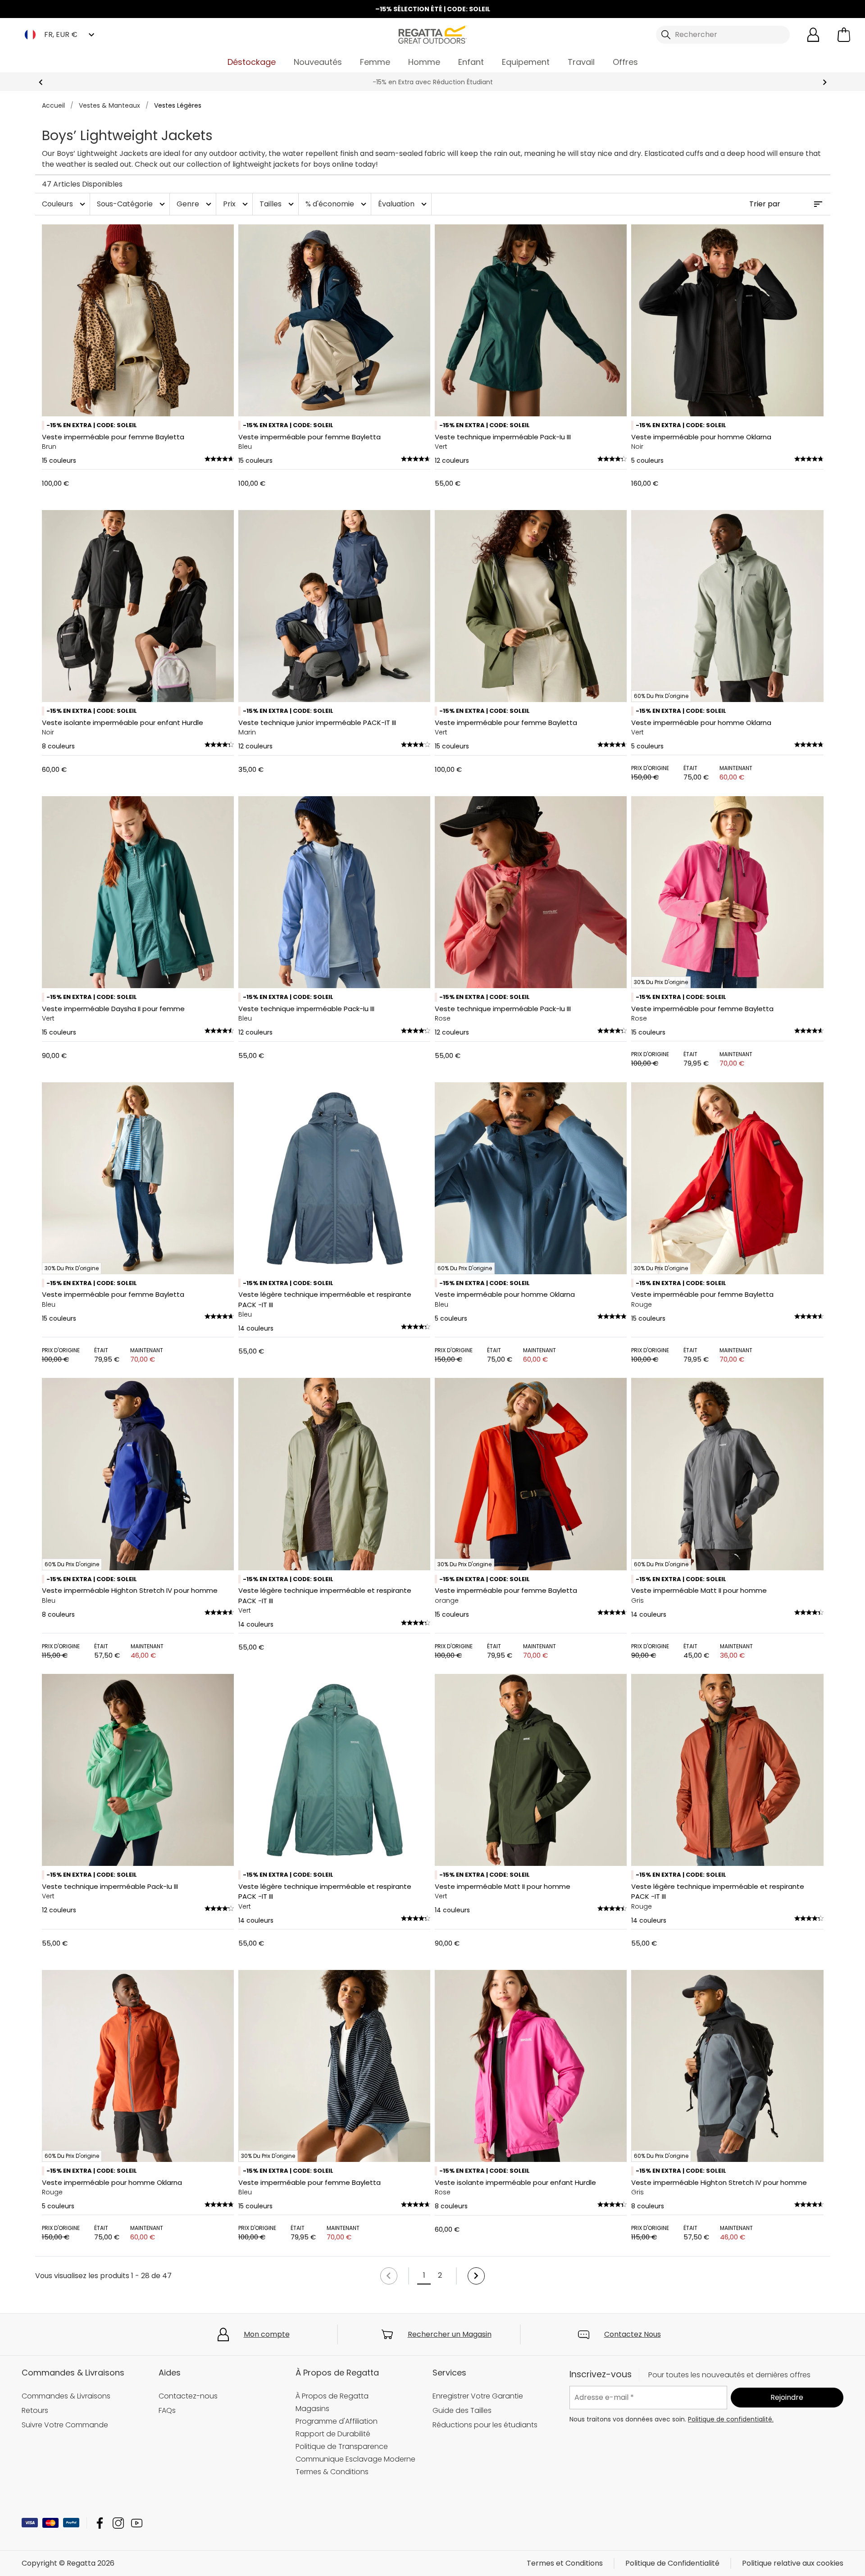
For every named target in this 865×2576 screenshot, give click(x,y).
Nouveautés (318, 62)
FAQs (167, 2410)
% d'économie (337, 204)
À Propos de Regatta (332, 2396)
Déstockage (252, 62)
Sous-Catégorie (132, 204)
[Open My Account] (813, 35)
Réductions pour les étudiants (485, 2425)
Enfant (471, 62)
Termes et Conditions (565, 2563)
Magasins (312, 2409)
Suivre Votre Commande (65, 2425)
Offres (625, 62)
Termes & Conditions (332, 2472)
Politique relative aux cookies (793, 2563)
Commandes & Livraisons (66, 2396)
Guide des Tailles (462, 2410)
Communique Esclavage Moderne (355, 2459)
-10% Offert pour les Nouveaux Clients (432, 82)
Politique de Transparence (342, 2446)
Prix (237, 204)
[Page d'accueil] (432, 34)
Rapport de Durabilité (333, 2434)
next (825, 82)
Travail (581, 62)
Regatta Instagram (118, 2523)
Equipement (526, 62)
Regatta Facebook (100, 2523)
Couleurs (65, 204)
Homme (424, 62)
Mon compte (267, 2334)
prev (41, 82)
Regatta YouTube (137, 2523)
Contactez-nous (188, 2396)
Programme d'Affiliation (337, 2421)
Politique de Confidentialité (672, 2563)
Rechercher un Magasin (450, 2334)
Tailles (278, 204)
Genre (195, 204)
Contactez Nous (633, 2334)
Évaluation (403, 204)
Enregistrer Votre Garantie (478, 2396)
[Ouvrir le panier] (844, 35)
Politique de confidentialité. (731, 2419)
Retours (35, 2410)
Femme (375, 62)
